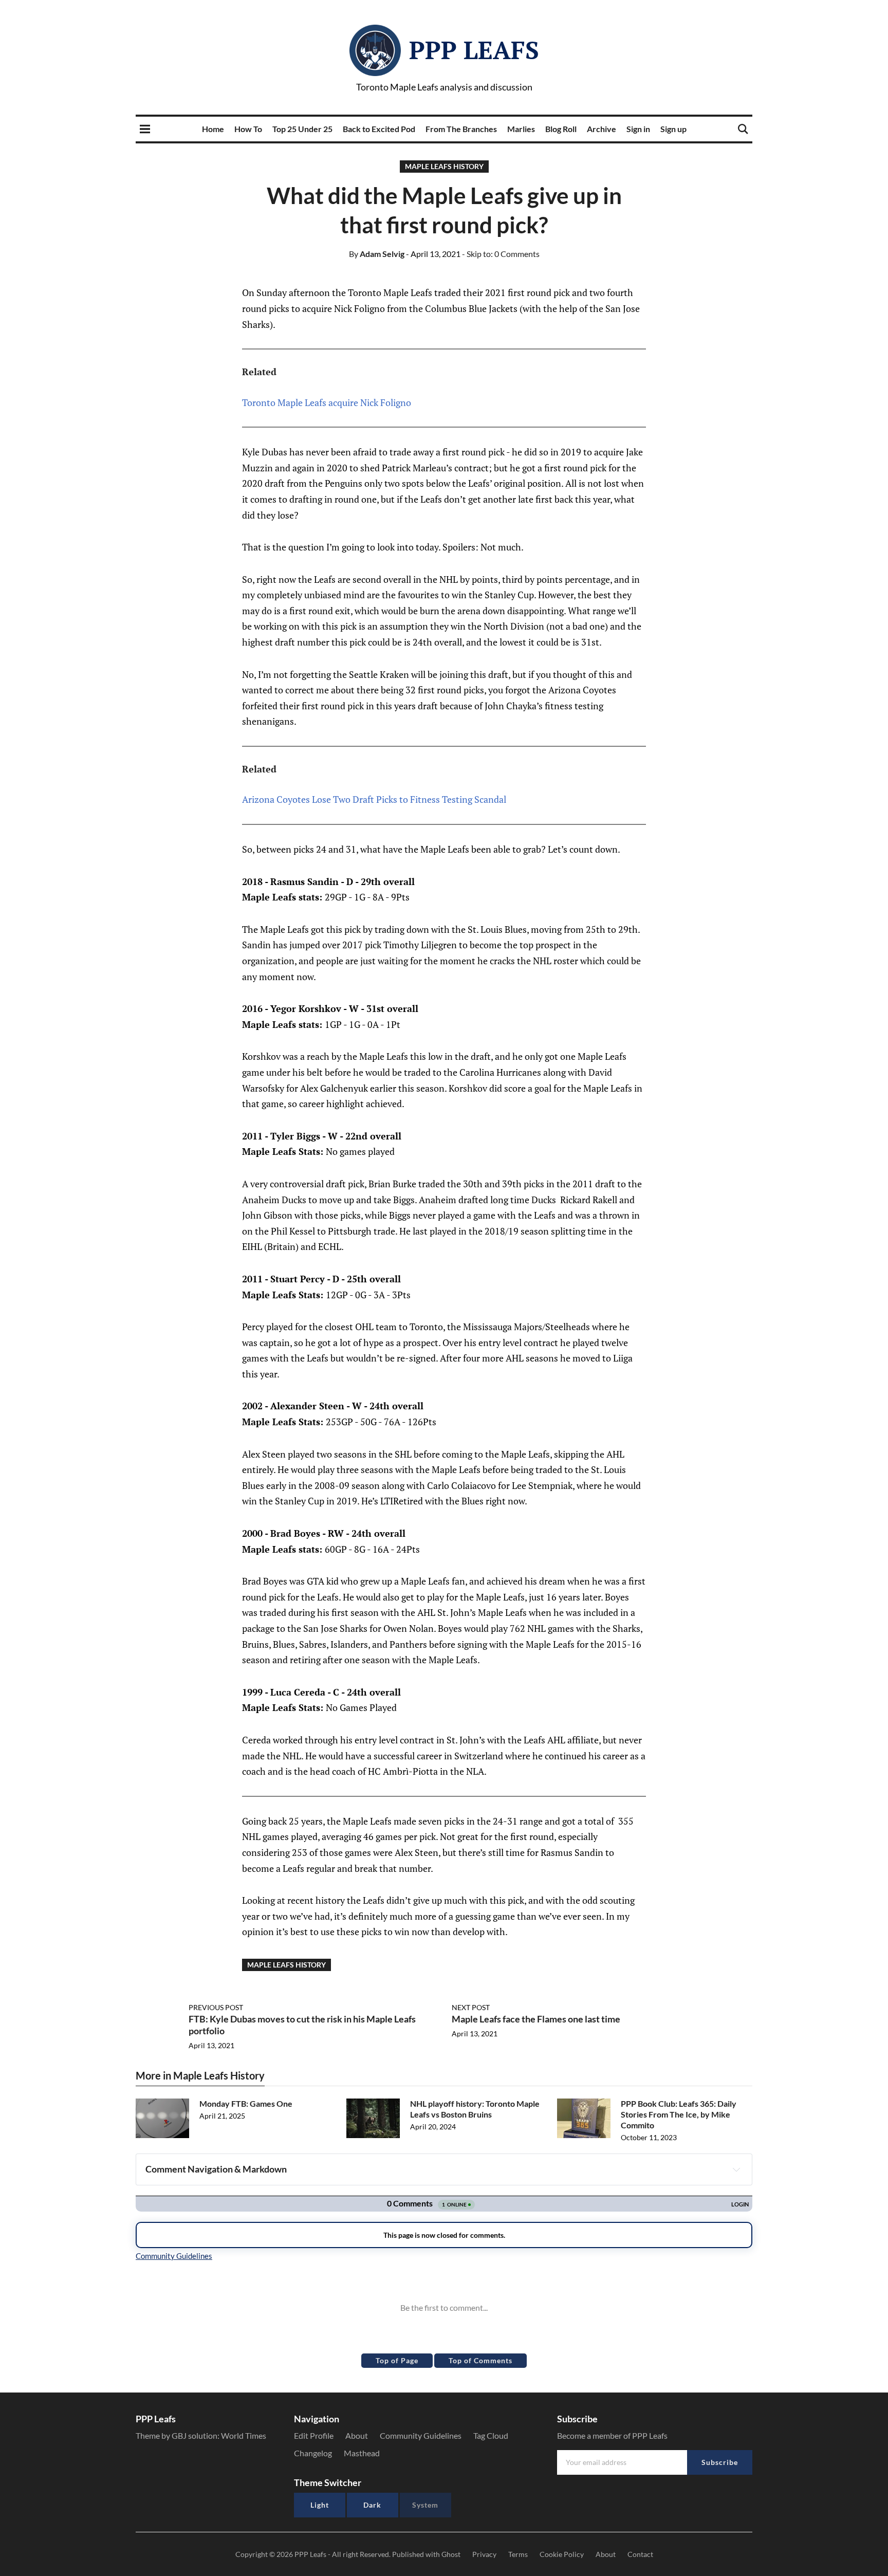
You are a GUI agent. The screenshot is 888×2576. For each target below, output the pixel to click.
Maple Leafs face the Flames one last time (536, 2019)
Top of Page (397, 2360)
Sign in (638, 129)
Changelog (313, 2453)
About (357, 2435)
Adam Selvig (377, 254)
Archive (602, 129)
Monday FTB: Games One (246, 2103)
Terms (518, 2554)
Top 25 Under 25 (302, 129)
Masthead (362, 2453)
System (425, 2505)
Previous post (216, 2007)
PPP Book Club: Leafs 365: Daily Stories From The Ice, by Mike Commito (679, 2114)
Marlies (521, 129)
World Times (244, 2435)
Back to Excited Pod (379, 129)
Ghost (451, 2554)
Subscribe (720, 2462)
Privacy (484, 2554)
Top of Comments (480, 2360)
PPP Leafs (474, 50)
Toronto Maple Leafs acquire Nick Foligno (327, 402)
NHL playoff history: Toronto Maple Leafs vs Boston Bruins (475, 2109)
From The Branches (461, 129)
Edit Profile (314, 2435)
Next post (471, 2007)
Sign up (673, 129)
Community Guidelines (421, 2435)
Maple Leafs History (444, 166)
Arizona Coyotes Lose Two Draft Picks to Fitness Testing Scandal (374, 799)
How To (248, 129)
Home (213, 129)
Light (320, 2505)
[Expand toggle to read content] (736, 2169)
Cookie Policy (562, 2554)
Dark (372, 2505)
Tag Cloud (491, 2435)
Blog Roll (561, 129)
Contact (640, 2554)
